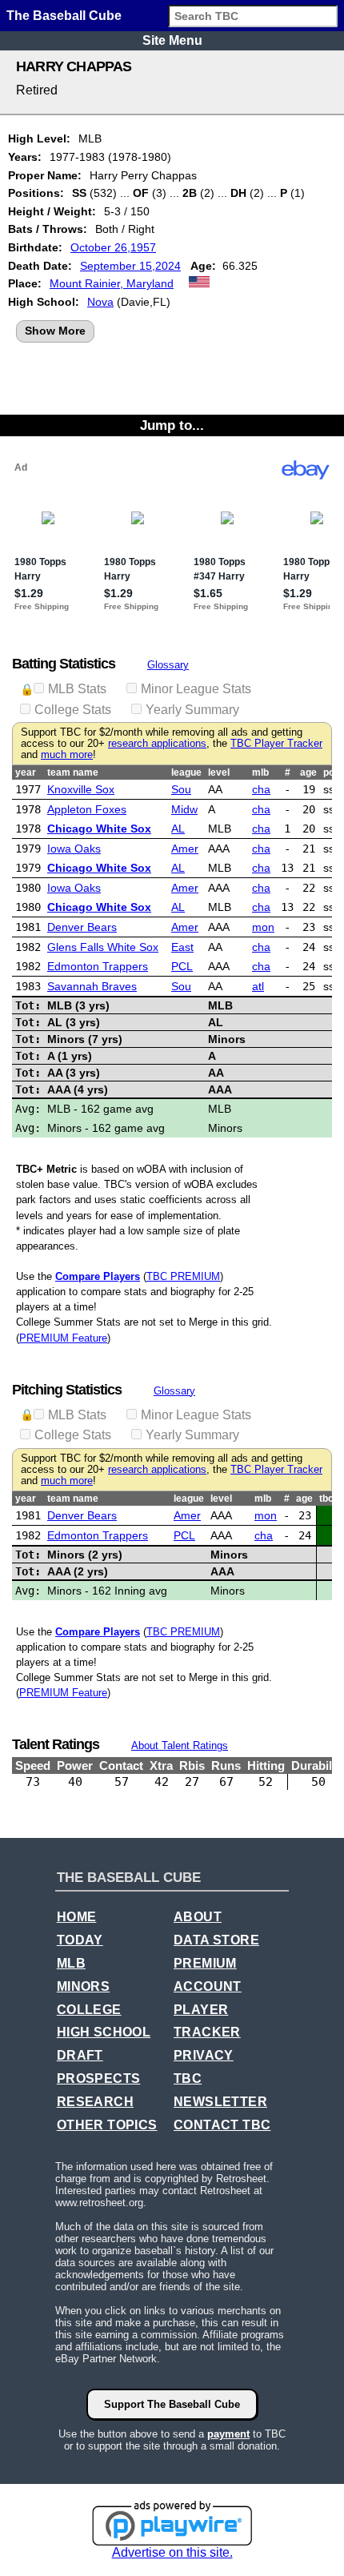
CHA (261, 789)
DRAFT (80, 2055)
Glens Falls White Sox (103, 947)
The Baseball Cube (64, 16)
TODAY (80, 1940)
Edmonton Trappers (98, 966)
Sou (181, 789)
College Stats (73, 710)
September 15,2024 (130, 266)
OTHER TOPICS (107, 2125)
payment (228, 2434)
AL (178, 829)
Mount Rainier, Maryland (112, 283)
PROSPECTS (99, 2078)
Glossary (168, 665)
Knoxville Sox (81, 789)
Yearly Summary (192, 710)
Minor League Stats (196, 689)
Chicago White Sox (99, 829)
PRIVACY (204, 2055)
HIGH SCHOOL (104, 2032)
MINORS (83, 1986)
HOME (77, 1917)
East (182, 947)
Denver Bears (82, 927)
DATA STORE (216, 1940)
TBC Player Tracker (276, 744)
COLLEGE (89, 2010)
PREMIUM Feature (63, 1338)
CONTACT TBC (222, 2125)
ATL (258, 986)
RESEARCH (95, 2102)
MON (263, 927)
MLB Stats (77, 689)
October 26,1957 (113, 247)
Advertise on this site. (172, 2552)
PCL (182, 966)
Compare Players (98, 1276)
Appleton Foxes (87, 809)
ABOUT (198, 1917)
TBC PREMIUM (183, 1276)
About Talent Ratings (180, 1745)
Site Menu (172, 40)
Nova (100, 302)
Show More (55, 331)
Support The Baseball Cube (172, 2404)
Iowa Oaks (74, 849)
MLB (71, 1963)
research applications (157, 744)
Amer (185, 849)
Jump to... (172, 425)
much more (67, 755)
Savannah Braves (92, 986)
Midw (184, 809)
